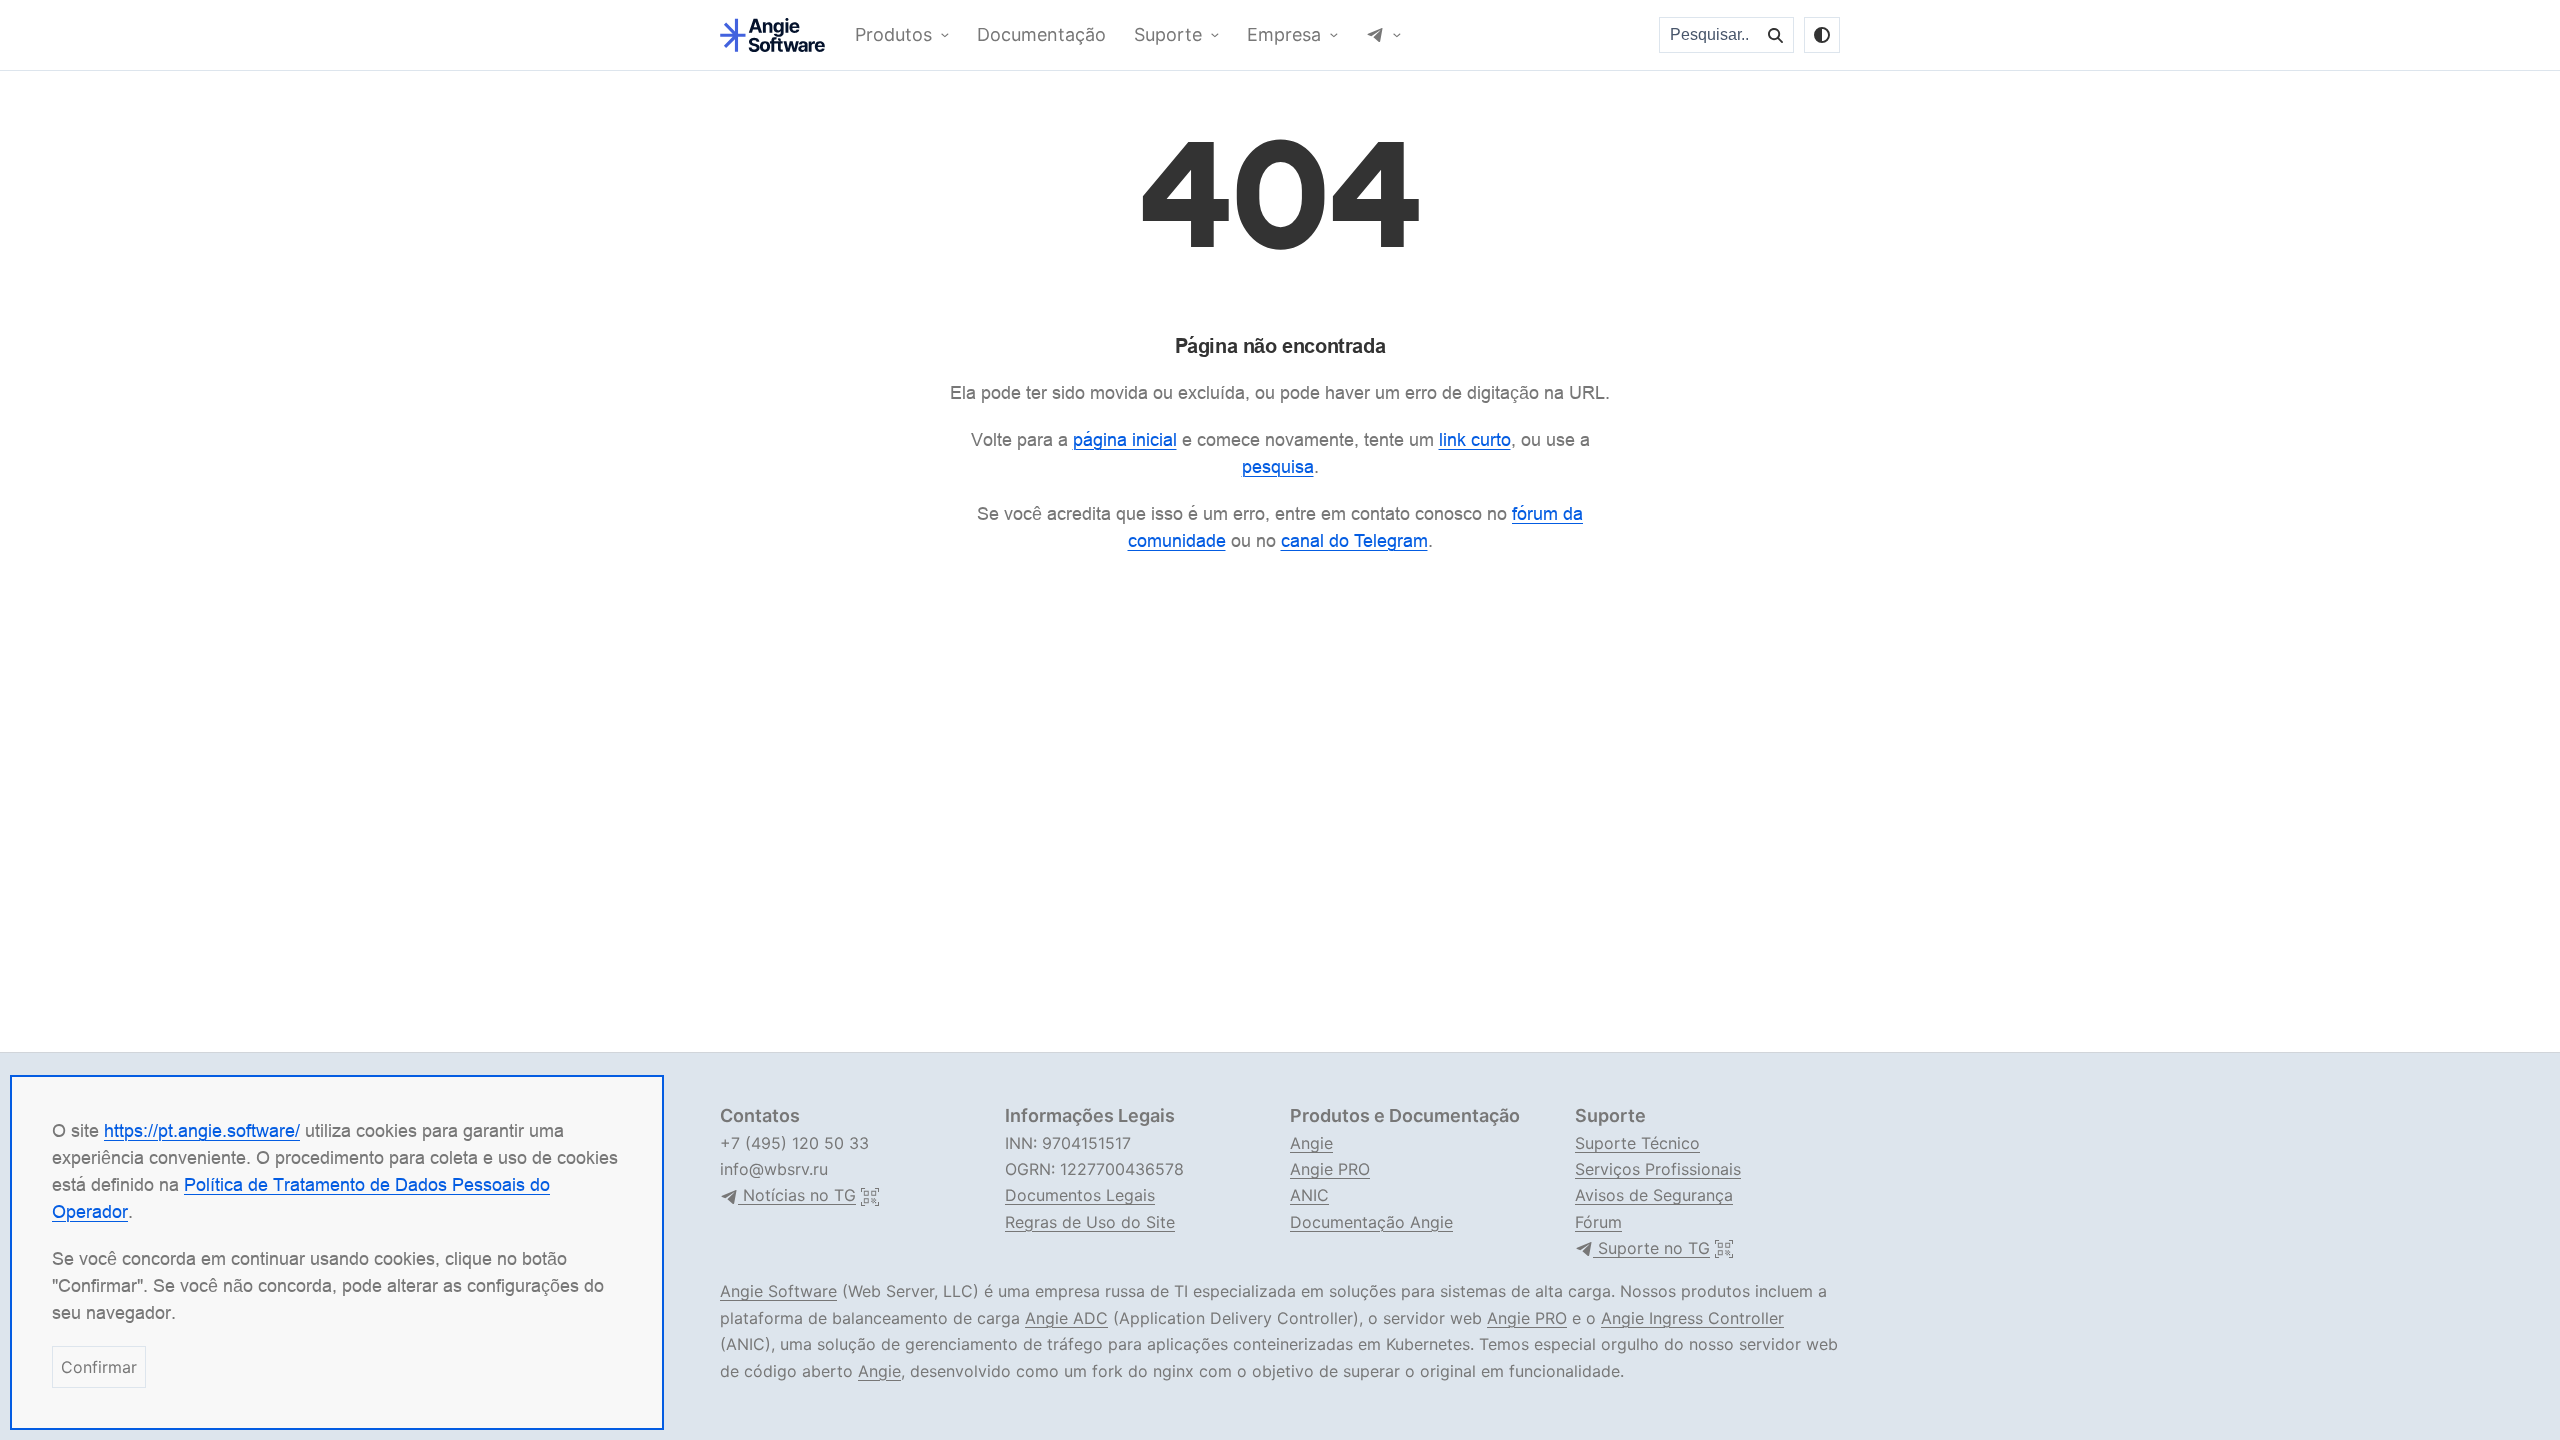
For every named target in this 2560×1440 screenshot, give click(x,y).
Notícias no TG (797, 1195)
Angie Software (778, 1291)
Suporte (1168, 35)
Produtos (893, 35)
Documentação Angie (1371, 1222)
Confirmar (99, 1367)
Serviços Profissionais (1658, 1169)
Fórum (1598, 1222)
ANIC (1309, 1195)
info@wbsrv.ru (774, 1169)
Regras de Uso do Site (1090, 1222)
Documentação (1041, 35)
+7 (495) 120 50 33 (794, 1143)
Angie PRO (1330, 1169)
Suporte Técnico (1637, 1143)
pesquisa (1278, 466)
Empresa (1284, 35)
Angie (1311, 1143)
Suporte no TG (1651, 1248)
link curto (1475, 439)
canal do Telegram (1354, 540)
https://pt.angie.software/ (202, 1130)
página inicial (1125, 439)
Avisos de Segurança (1654, 1195)
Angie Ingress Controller (1692, 1318)
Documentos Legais (1080, 1195)
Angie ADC (1066, 1318)
